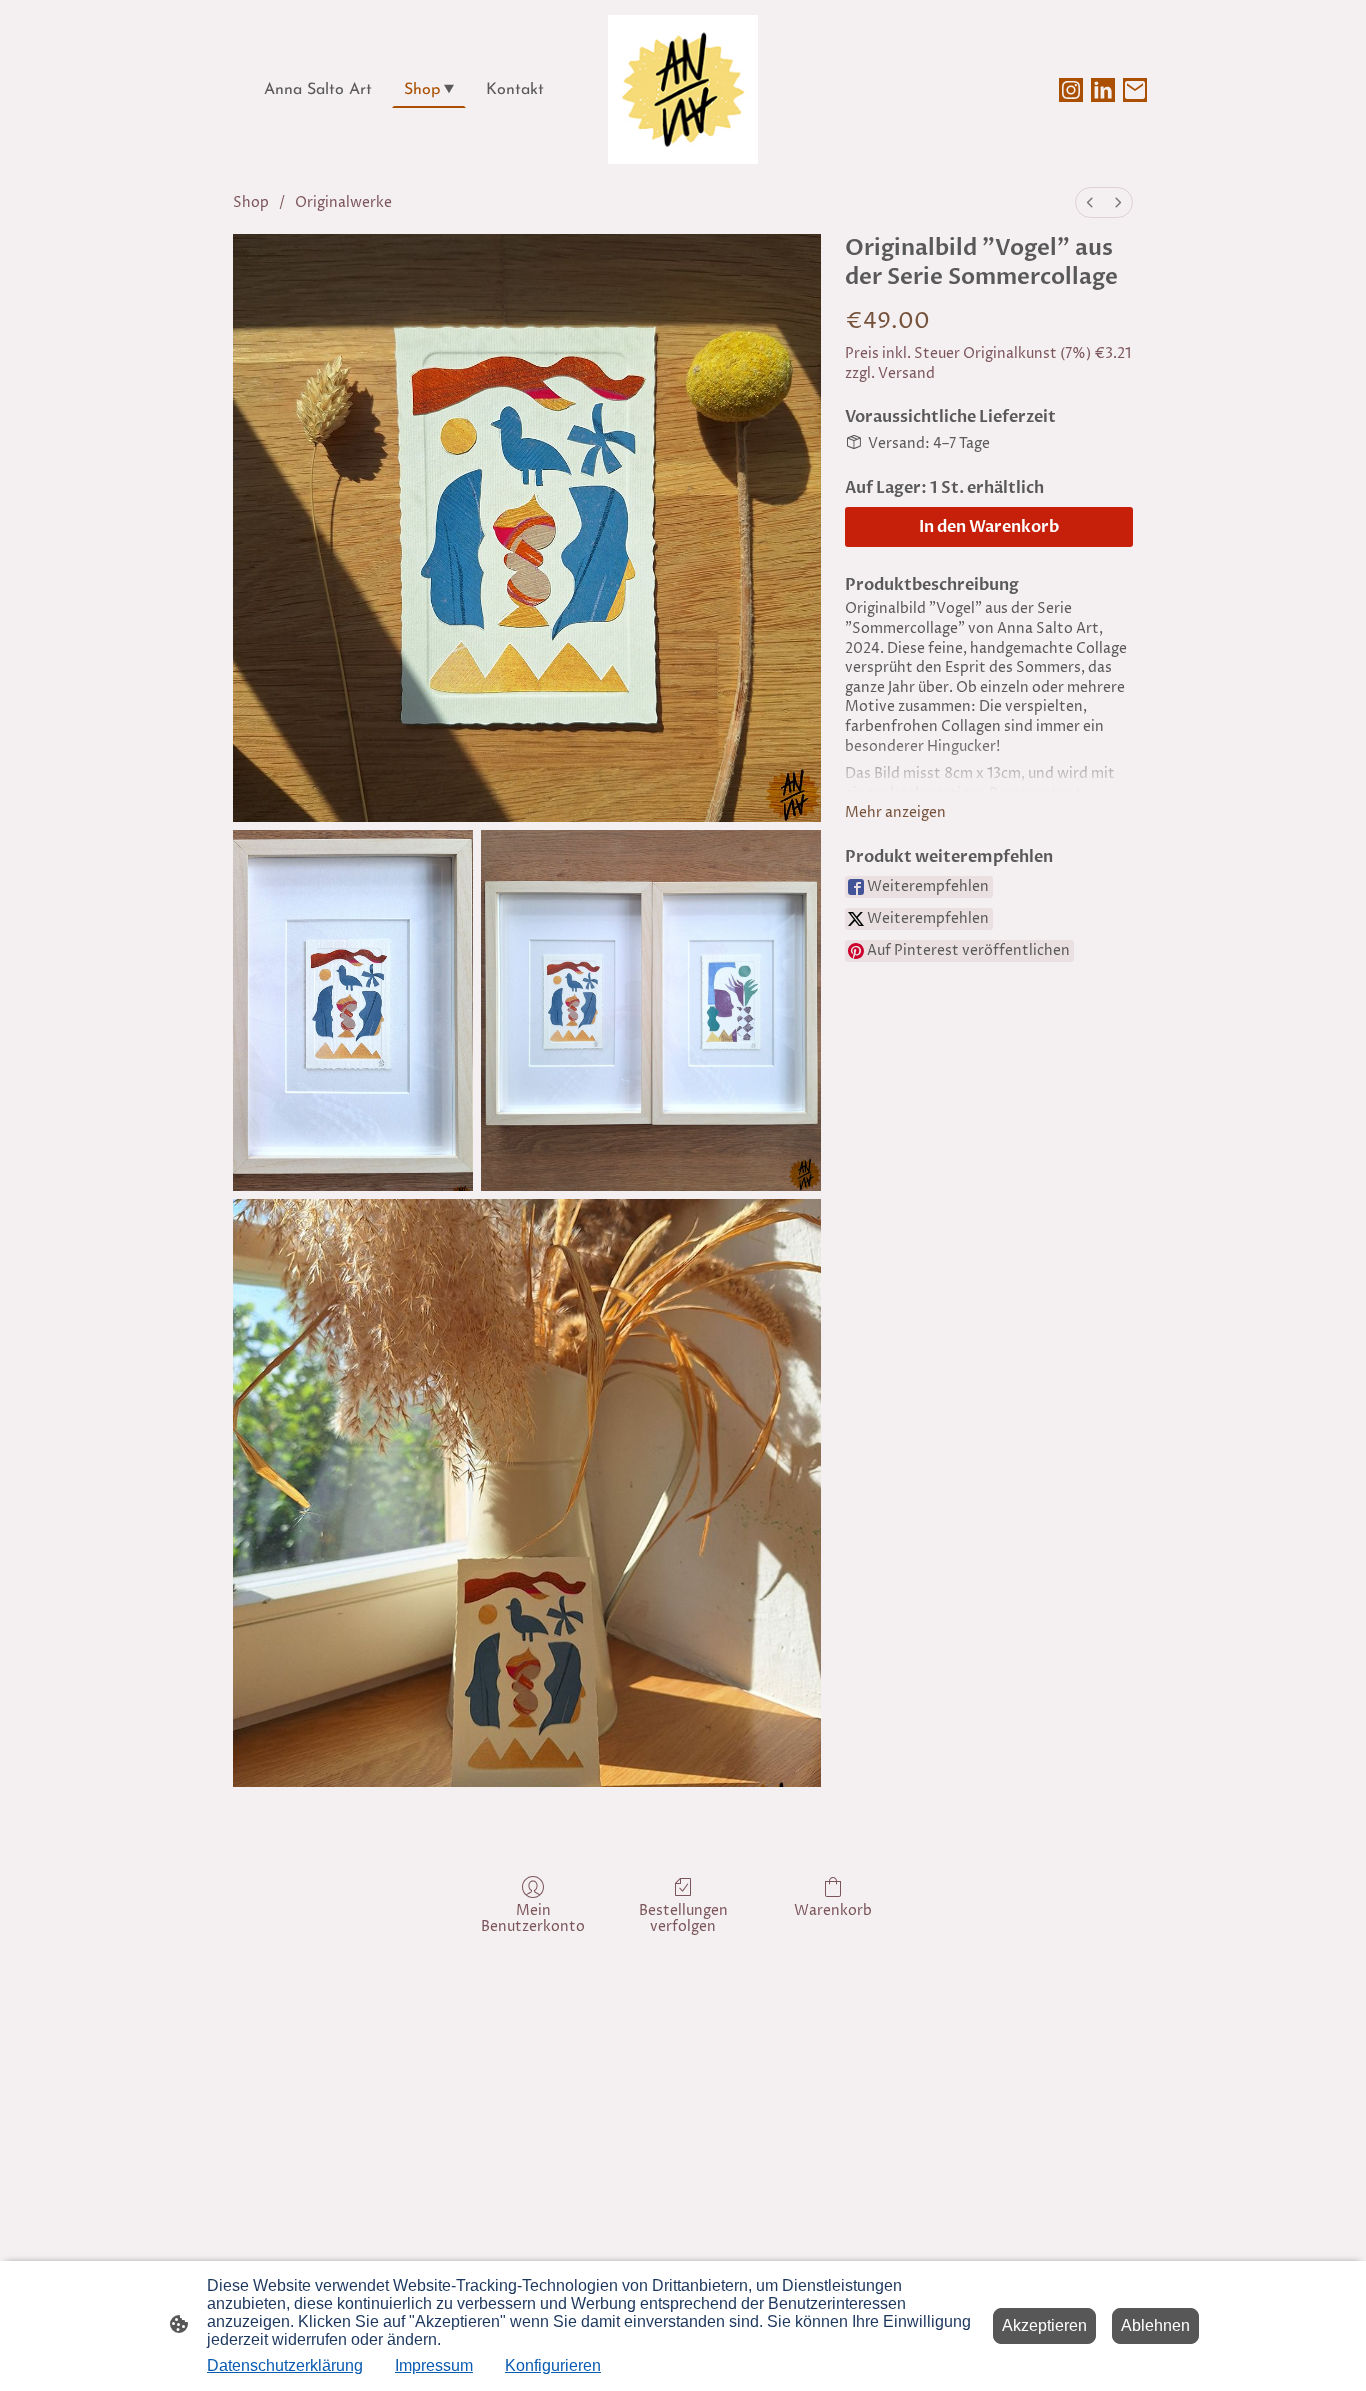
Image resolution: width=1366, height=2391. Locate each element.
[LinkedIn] (1103, 90)
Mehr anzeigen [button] (895, 812)
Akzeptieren (1044, 2325)
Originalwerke (343, 202)
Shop (251, 202)
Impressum (434, 2365)
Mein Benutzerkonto (533, 1919)
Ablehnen (1155, 2325)
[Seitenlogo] (682, 89)
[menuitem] (1090, 202)
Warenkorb (833, 1910)
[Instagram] (1071, 90)
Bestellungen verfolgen (683, 1919)
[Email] (1135, 90)
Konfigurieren (553, 2365)
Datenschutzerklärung (285, 2365)
